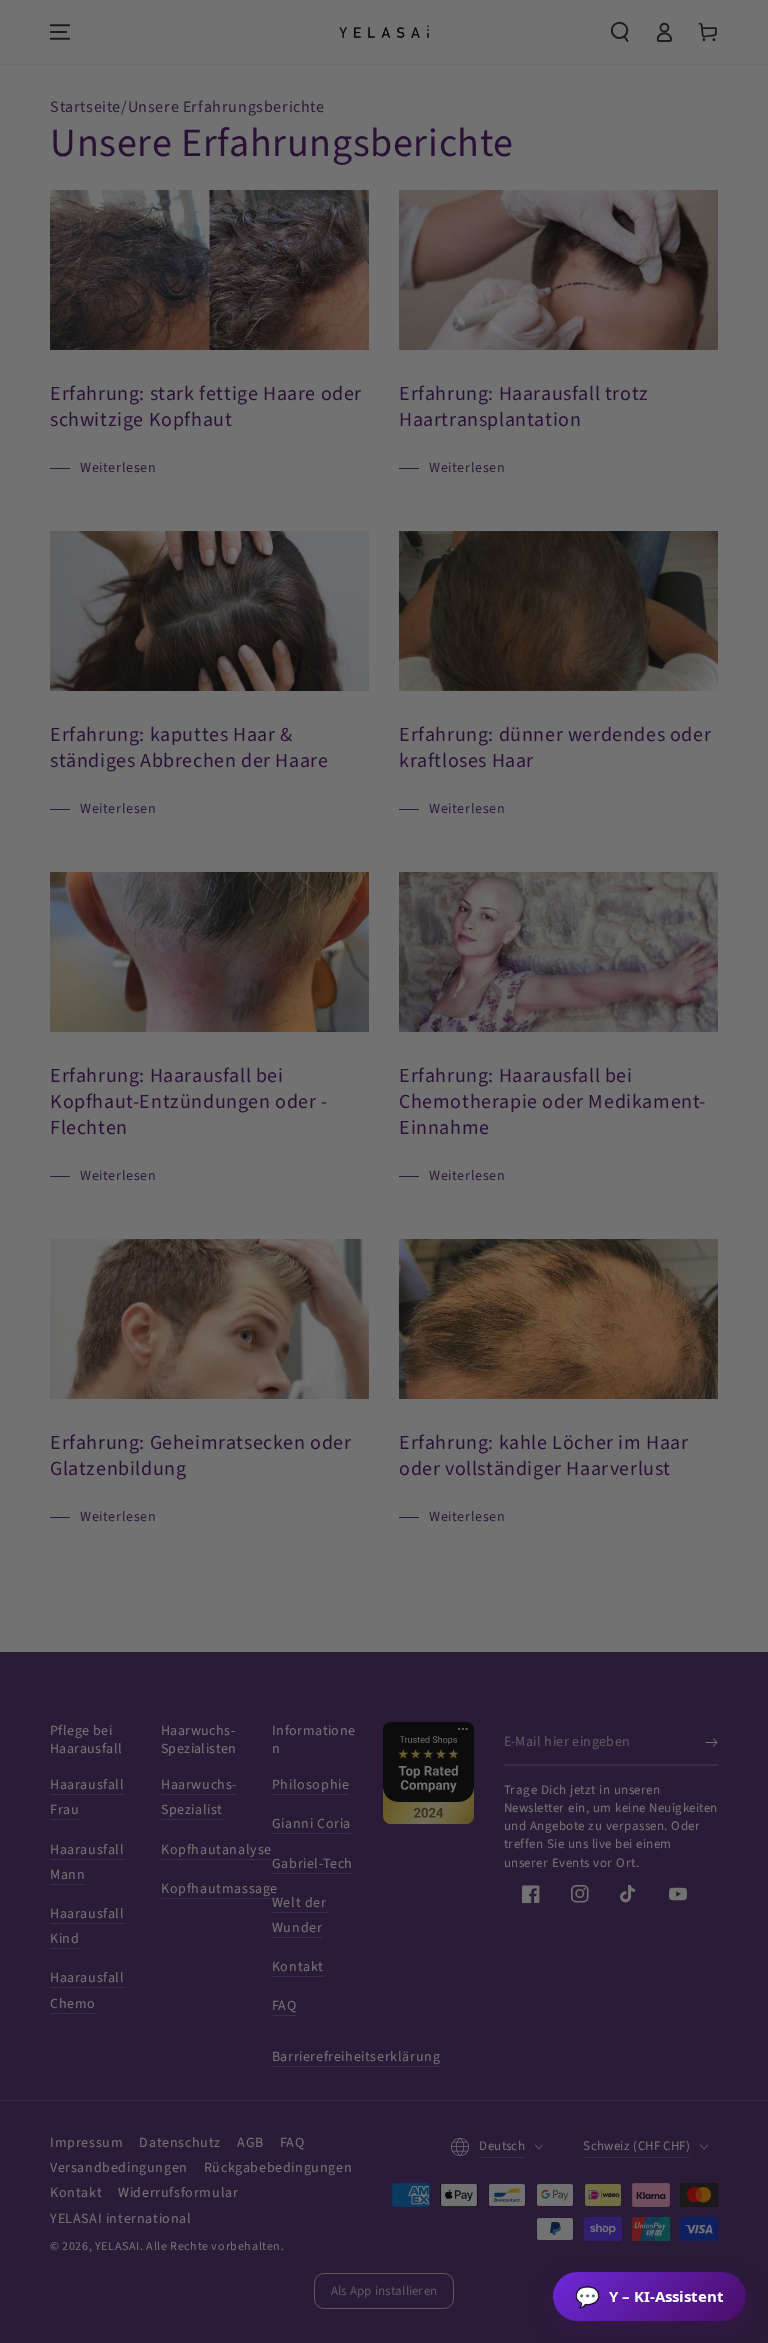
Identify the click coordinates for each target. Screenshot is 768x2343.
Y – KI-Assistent (649, 2296)
